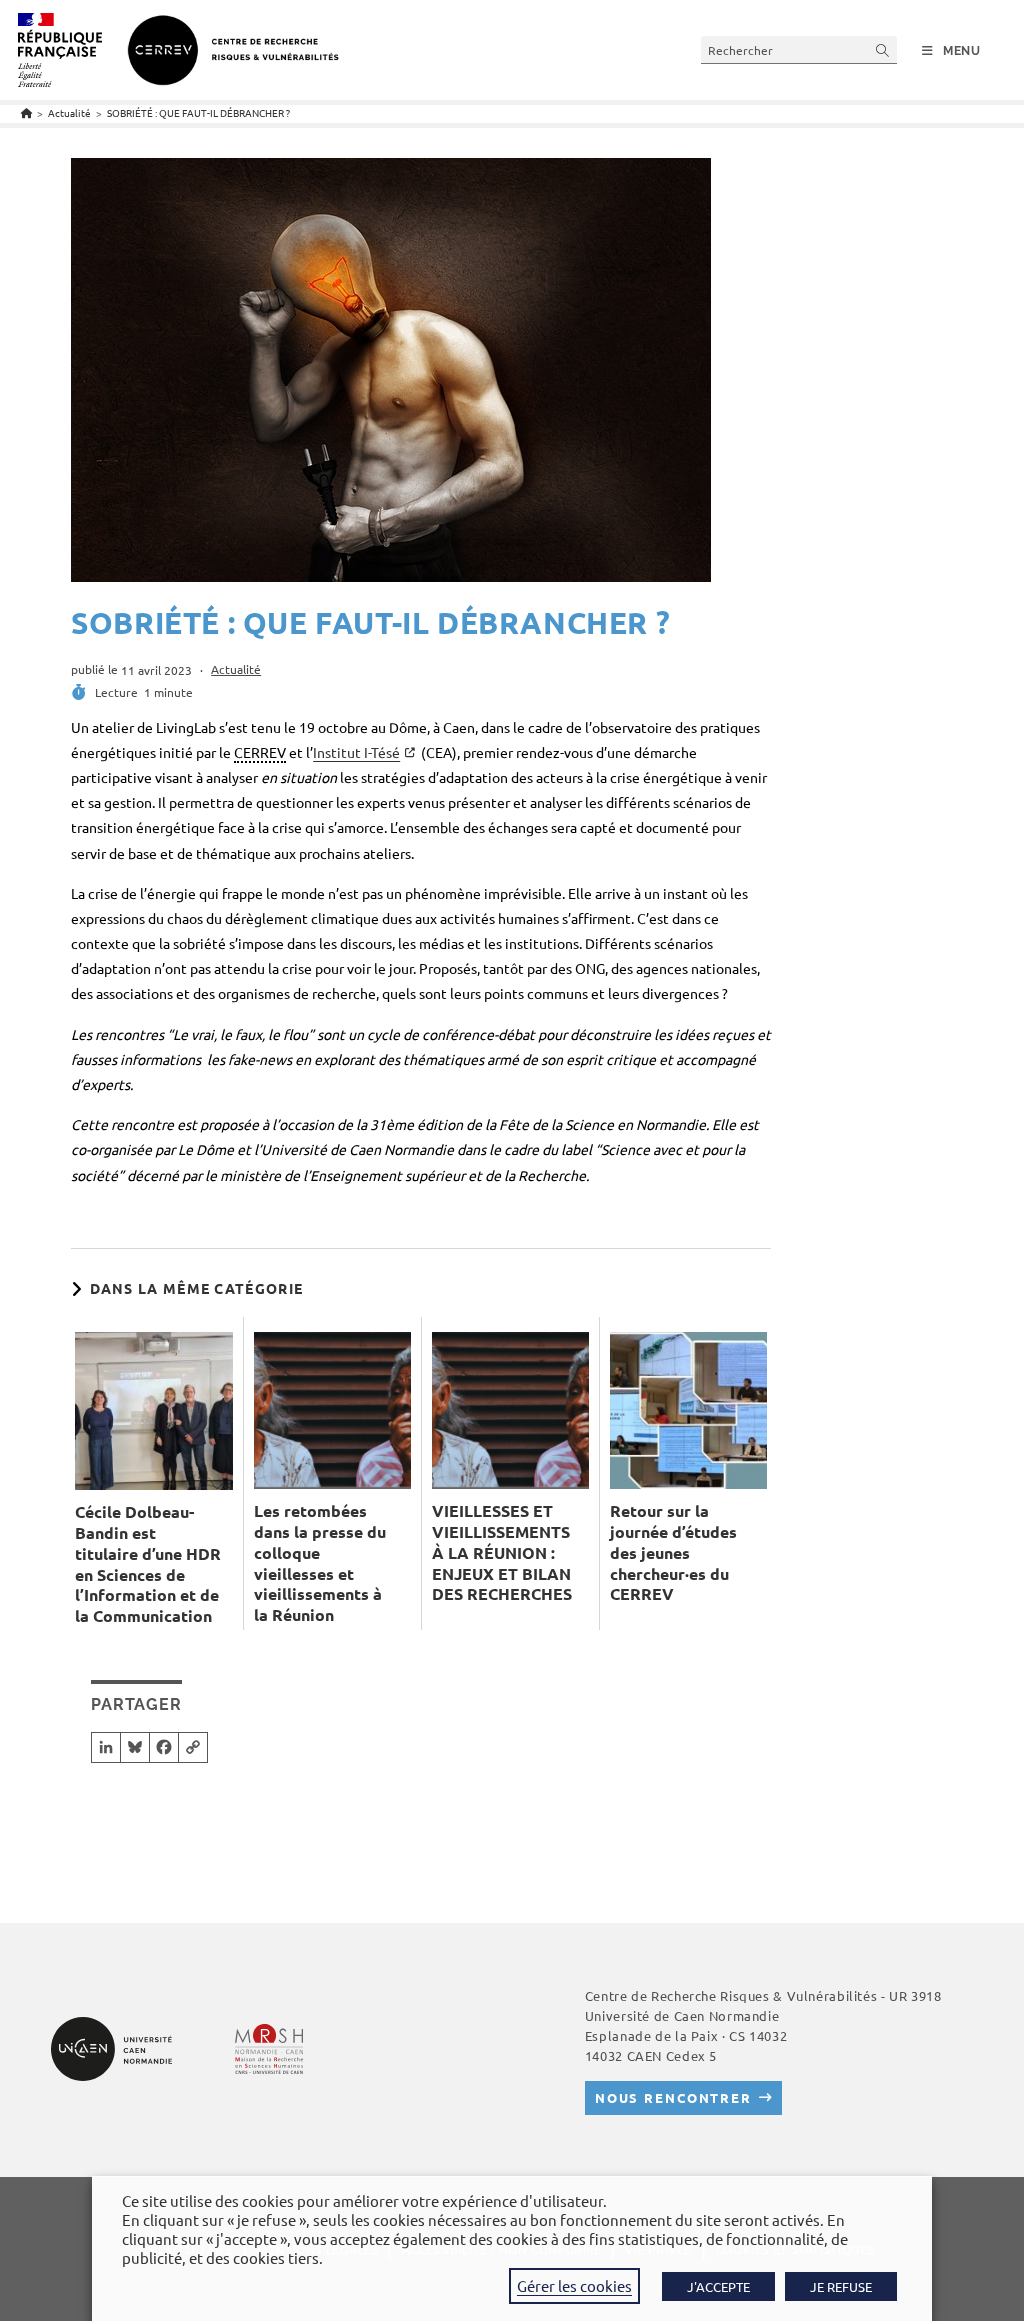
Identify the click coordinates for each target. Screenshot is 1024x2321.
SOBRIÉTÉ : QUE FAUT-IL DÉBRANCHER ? (198, 112)
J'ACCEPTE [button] (718, 2286)
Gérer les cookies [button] (574, 2285)
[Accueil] (26, 112)
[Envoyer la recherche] (883, 49)
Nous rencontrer (673, 2097)
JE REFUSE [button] (841, 2286)
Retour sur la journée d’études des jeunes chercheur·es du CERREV (673, 1552)
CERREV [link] (260, 752)
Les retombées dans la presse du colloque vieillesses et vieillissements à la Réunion (320, 1563)
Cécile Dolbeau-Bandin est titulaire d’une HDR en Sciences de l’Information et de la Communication (148, 1564)
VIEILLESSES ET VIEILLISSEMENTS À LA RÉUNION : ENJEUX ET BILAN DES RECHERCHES (502, 1552)
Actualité (236, 669)
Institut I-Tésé (356, 752)
